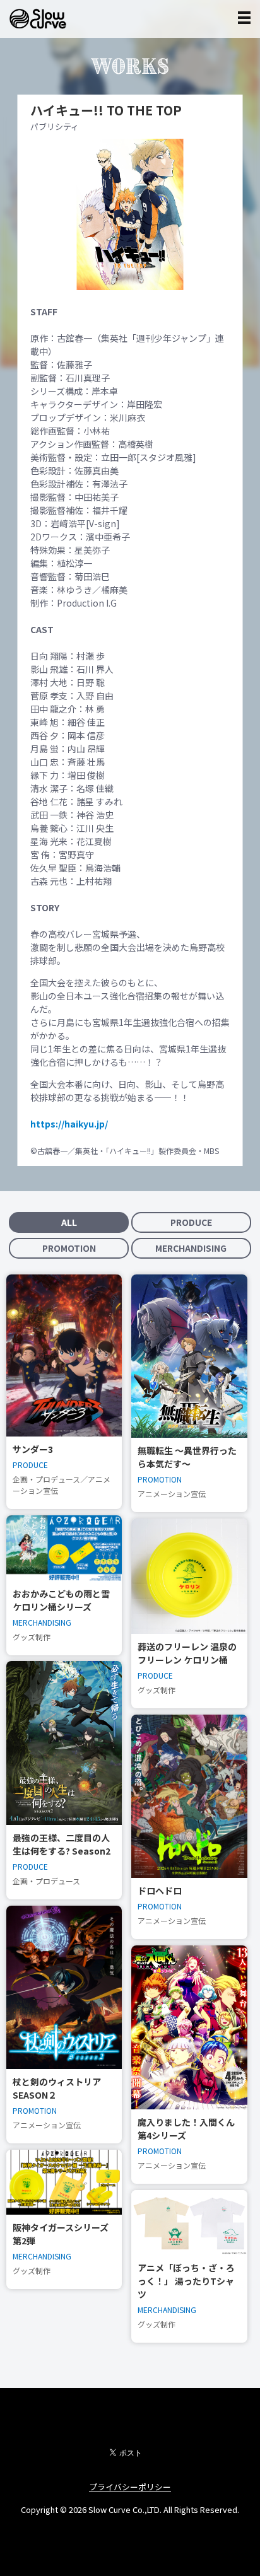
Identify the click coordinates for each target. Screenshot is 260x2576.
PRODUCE (191, 1222)
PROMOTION (69, 1248)
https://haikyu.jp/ (69, 1124)
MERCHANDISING (191, 1248)
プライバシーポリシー (130, 2487)
